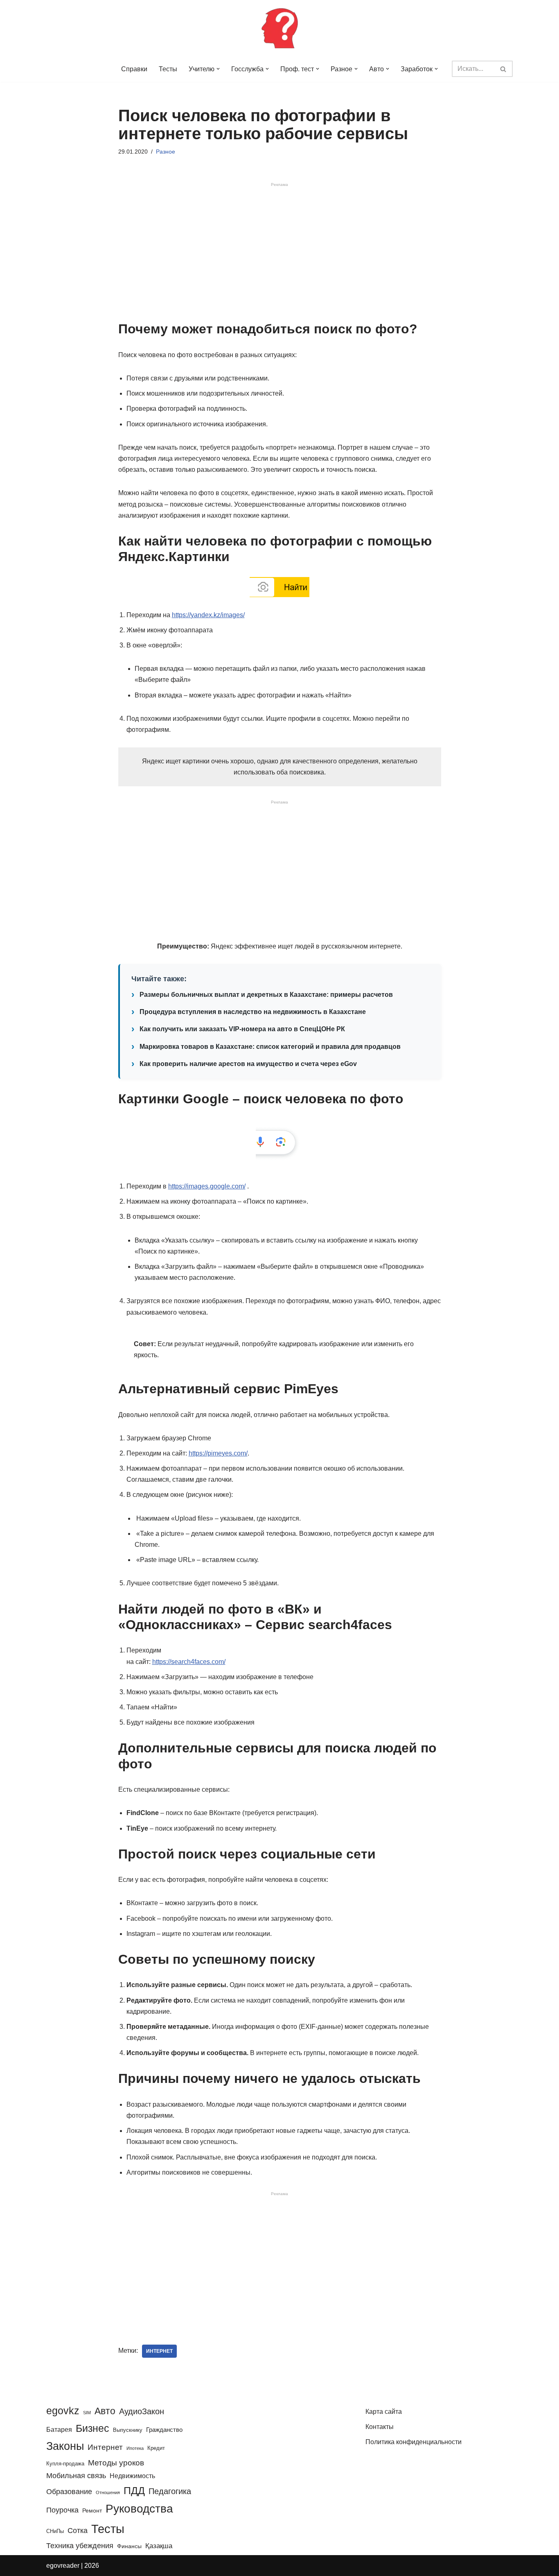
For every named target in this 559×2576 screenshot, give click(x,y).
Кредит (156, 2448)
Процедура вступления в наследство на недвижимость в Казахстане (253, 1012)
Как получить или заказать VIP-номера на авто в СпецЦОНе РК (242, 1029)
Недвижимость (132, 2476)
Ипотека (135, 2448)
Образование (69, 2492)
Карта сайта (384, 2412)
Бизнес (92, 2428)
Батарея (59, 2429)
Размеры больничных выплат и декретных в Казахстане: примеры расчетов (266, 995)
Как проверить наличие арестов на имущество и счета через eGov (248, 1064)
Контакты (380, 2427)
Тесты (168, 69)
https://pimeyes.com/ (218, 1453)
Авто (105, 2411)
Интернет (159, 2351)
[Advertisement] (280, 254)
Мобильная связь (76, 2476)
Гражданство (164, 2430)
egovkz (63, 2411)
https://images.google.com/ (207, 1186)
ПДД (134, 2490)
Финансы (129, 2546)
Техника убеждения (80, 2545)
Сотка (78, 2530)
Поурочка (62, 2510)
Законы (65, 2446)
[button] (218, 69)
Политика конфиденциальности (414, 2442)
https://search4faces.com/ (189, 1662)
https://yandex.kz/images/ (208, 615)
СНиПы (55, 2531)
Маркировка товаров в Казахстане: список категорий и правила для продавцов (270, 1047)
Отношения (108, 2492)
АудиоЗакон (142, 2411)
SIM (87, 2413)
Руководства (139, 2509)
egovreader (63, 2566)
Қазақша (159, 2546)
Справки (134, 69)
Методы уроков (116, 2463)
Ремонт (92, 2510)
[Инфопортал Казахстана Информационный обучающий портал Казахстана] (279, 28)
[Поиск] (504, 69)
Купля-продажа (65, 2464)
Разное (166, 152)
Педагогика (170, 2491)
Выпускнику (128, 2430)
